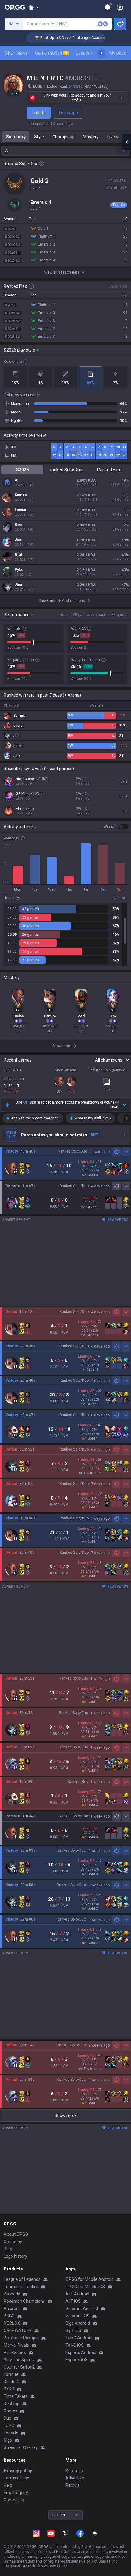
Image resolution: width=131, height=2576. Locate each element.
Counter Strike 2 (19, 2367)
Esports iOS (77, 2360)
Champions (16, 53)
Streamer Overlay (21, 2447)
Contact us (14, 2500)
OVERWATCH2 (18, 2330)
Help (8, 2485)
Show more (66, 2115)
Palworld (12, 2294)
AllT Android (77, 2294)
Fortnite (11, 2374)
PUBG (9, 2316)
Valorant (12, 2309)
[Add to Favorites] (97, 78)
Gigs (8, 2440)
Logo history (15, 2256)
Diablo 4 (11, 2382)
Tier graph (68, 113)
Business (74, 2471)
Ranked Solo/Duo (65, 470)
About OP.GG (16, 2234)
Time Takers (16, 2396)
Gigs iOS (73, 2330)
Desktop (12, 2404)
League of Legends (22, 2279)
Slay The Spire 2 (19, 2360)
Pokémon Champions (24, 2301)
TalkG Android (79, 2338)
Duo (7, 2418)
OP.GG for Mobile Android (90, 2279)
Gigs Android (78, 2323)
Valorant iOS (78, 2316)
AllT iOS (73, 2301)
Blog (8, 2249)
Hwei (19, 525)
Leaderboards (90, 53)
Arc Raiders (15, 2352)
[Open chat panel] (126, 142)
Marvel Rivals (16, 2345)
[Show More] (34, 7)
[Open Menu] (120, 7)
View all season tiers (62, 272)
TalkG (9, 2426)
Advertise (75, 2478)
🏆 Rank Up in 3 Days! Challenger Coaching (49, 38)
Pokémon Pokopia (21, 2338)
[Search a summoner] (102, 24)
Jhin (18, 585)
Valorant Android (82, 2309)
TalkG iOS (75, 2345)
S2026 (22, 470)
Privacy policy (18, 2471)
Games (11, 2411)
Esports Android (81, 2352)
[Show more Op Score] (124, 1105)
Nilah (19, 555)
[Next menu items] (101, 53)
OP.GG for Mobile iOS (85, 2287)
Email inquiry (16, 2493)
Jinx (18, 540)
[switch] (116, 827)
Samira (21, 495)
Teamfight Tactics (21, 2287)
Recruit (72, 2485)
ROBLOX (12, 2323)
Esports (11, 2433)
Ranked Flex (109, 470)
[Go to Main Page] (15, 7)
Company (13, 2242)
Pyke (19, 570)
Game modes (51, 53)
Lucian (20, 510)
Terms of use (16, 2478)
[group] (65, 935)
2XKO (9, 2389)
